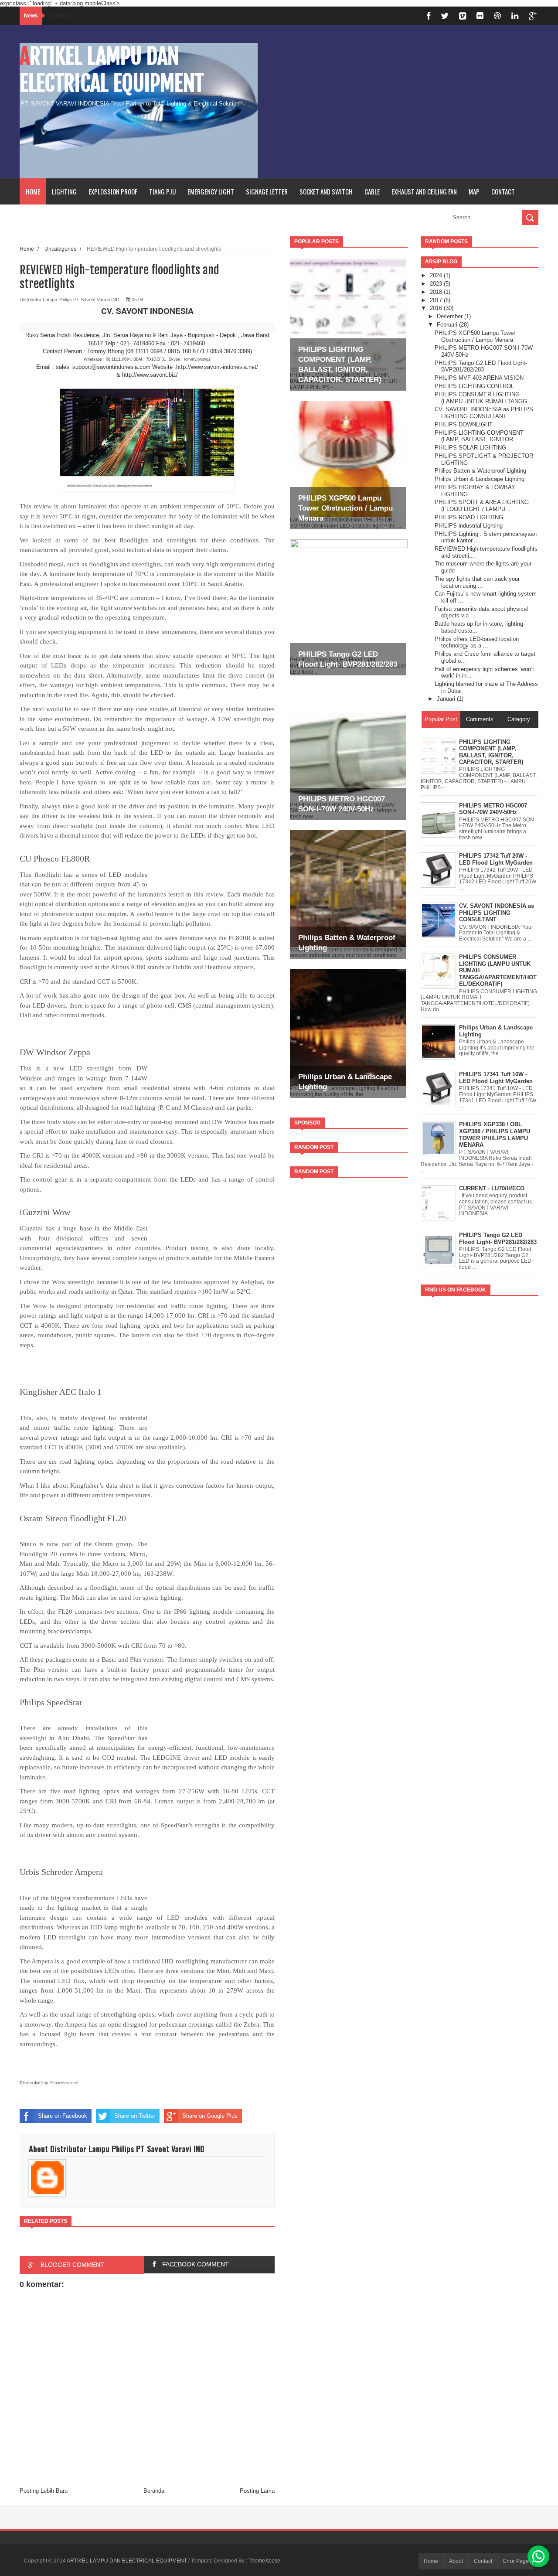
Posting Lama (257, 2491)
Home (33, 191)
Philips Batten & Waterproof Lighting (480, 471)
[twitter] (445, 16)
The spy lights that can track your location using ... (477, 582)
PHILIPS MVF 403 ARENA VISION (479, 378)
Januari (447, 699)
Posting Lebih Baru (44, 2491)
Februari (448, 325)
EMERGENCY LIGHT (211, 191)
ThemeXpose (264, 2561)
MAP (474, 191)
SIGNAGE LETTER (267, 191)
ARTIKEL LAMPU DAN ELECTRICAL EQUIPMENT (112, 70)
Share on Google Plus (210, 2116)
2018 (437, 292)
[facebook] (429, 16)
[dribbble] (497, 16)
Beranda (154, 2491)
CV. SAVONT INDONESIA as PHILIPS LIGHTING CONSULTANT (484, 413)
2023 (437, 284)
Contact (483, 2561)
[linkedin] (515, 16)
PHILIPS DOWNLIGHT (464, 424)
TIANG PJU (162, 191)
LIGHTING (64, 191)
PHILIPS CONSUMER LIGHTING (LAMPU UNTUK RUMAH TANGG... (483, 398)
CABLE (372, 191)
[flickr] (480, 16)
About (456, 2561)
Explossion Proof (113, 191)
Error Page (516, 2561)
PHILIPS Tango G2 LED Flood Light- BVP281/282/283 (481, 366)
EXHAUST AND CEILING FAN (424, 191)
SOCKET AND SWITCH (326, 191)
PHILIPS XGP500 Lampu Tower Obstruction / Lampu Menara (345, 508)
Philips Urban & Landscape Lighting (480, 479)
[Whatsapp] (538, 2556)
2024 (437, 275)
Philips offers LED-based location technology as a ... (477, 642)
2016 (437, 308)
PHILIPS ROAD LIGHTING (469, 517)
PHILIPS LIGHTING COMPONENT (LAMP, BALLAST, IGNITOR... (479, 436)
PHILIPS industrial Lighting (469, 526)
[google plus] (533, 16)
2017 (437, 300)
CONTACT (503, 191)
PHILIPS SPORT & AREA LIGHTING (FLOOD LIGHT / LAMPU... (482, 506)
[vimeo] (463, 16)
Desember (451, 316)
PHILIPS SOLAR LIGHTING (470, 448)
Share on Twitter (135, 2116)
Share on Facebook (63, 2116)
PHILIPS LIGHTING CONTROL (474, 386)
